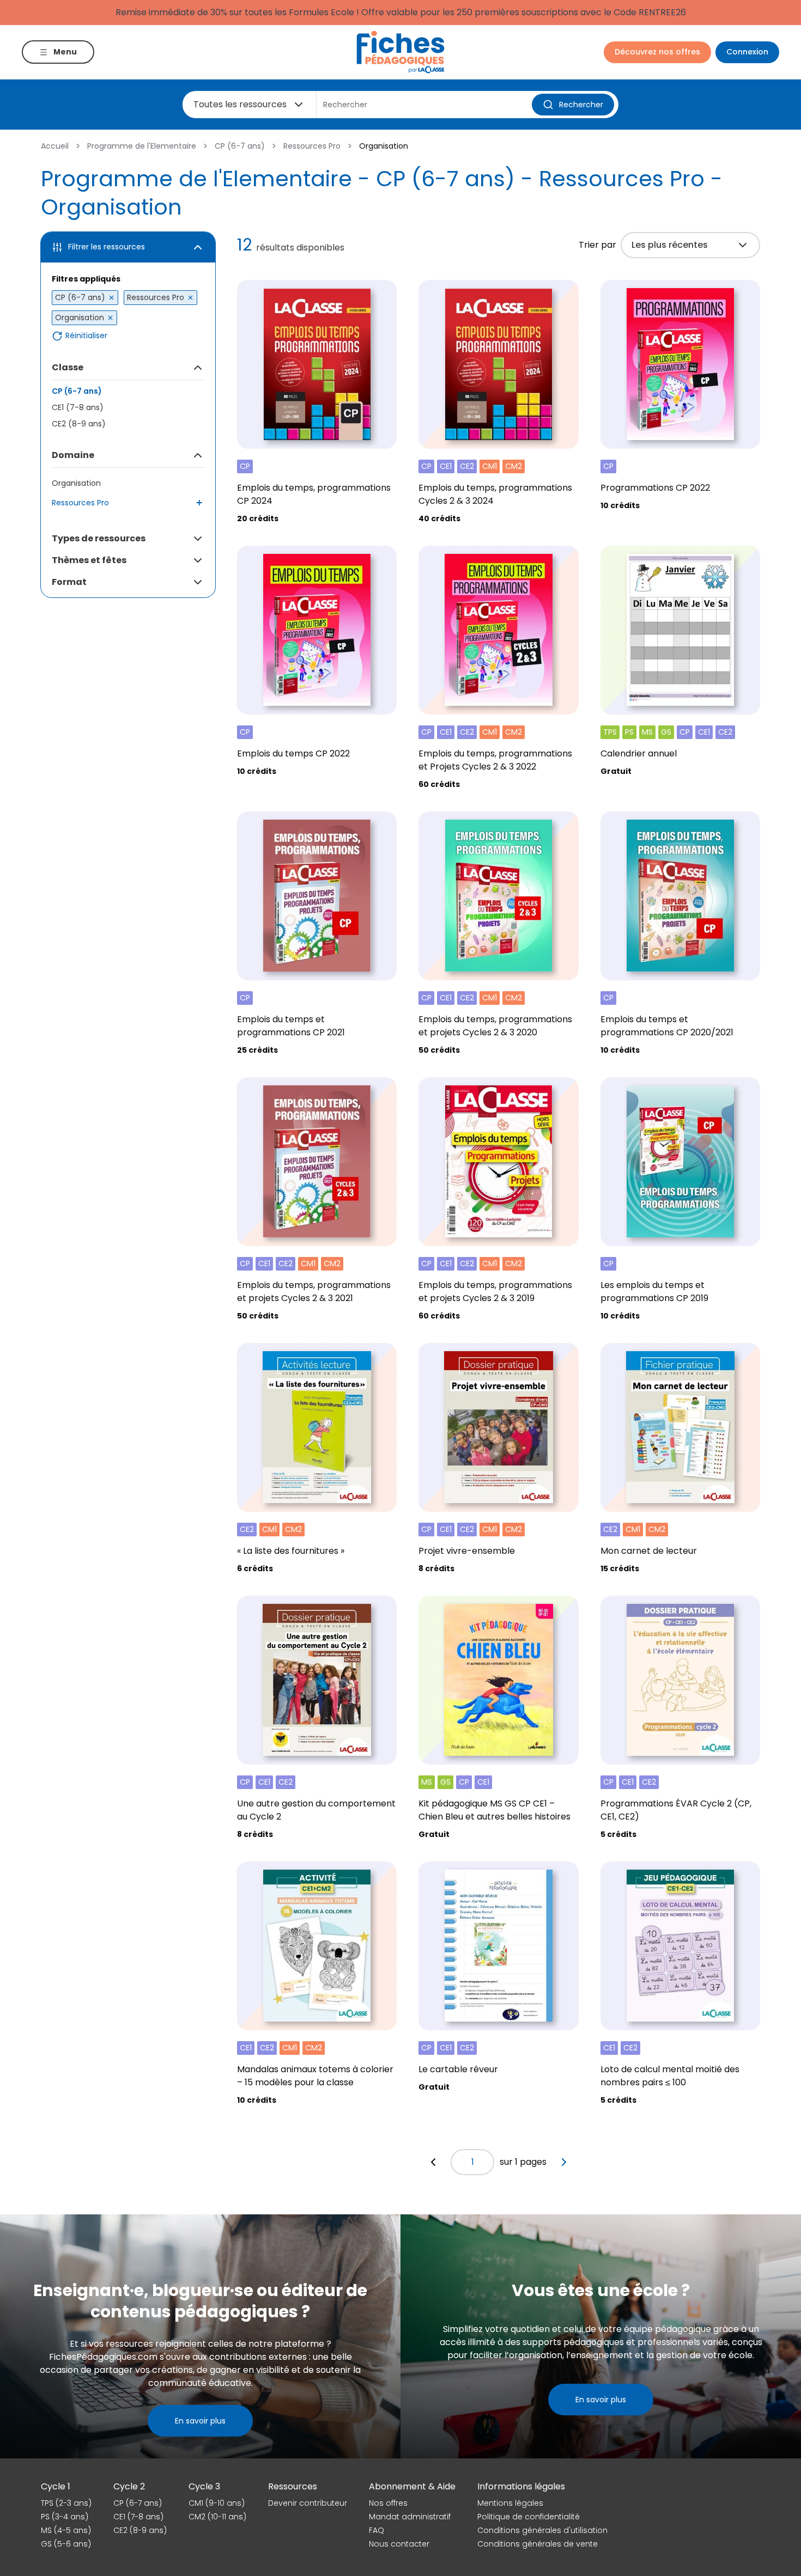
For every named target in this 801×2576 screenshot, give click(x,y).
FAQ (377, 2530)
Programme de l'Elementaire (142, 146)
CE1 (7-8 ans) (78, 407)
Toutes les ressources (240, 104)
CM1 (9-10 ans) (217, 2503)
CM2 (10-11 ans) (217, 2517)
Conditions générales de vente (538, 2544)
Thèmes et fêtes (89, 560)
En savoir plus (200, 2421)
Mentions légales (510, 2503)
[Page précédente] (433, 2162)
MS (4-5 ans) (66, 2530)
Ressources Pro (312, 146)
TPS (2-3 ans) (66, 2503)
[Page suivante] (564, 2162)
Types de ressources (99, 538)
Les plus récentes (670, 245)
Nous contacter (399, 2544)
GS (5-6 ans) (66, 2544)
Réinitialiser (86, 336)
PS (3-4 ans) (65, 2517)
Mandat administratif (410, 2517)
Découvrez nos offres (657, 52)
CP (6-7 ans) (240, 146)
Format (69, 582)
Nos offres (388, 2503)
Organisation (76, 483)
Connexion (747, 52)
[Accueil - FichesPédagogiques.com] (400, 52)
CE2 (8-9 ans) (79, 424)
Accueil (55, 146)
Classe (68, 367)
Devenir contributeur (308, 2503)
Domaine (73, 455)
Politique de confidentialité (529, 2517)
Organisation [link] (384, 146)
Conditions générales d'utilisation (542, 2530)
